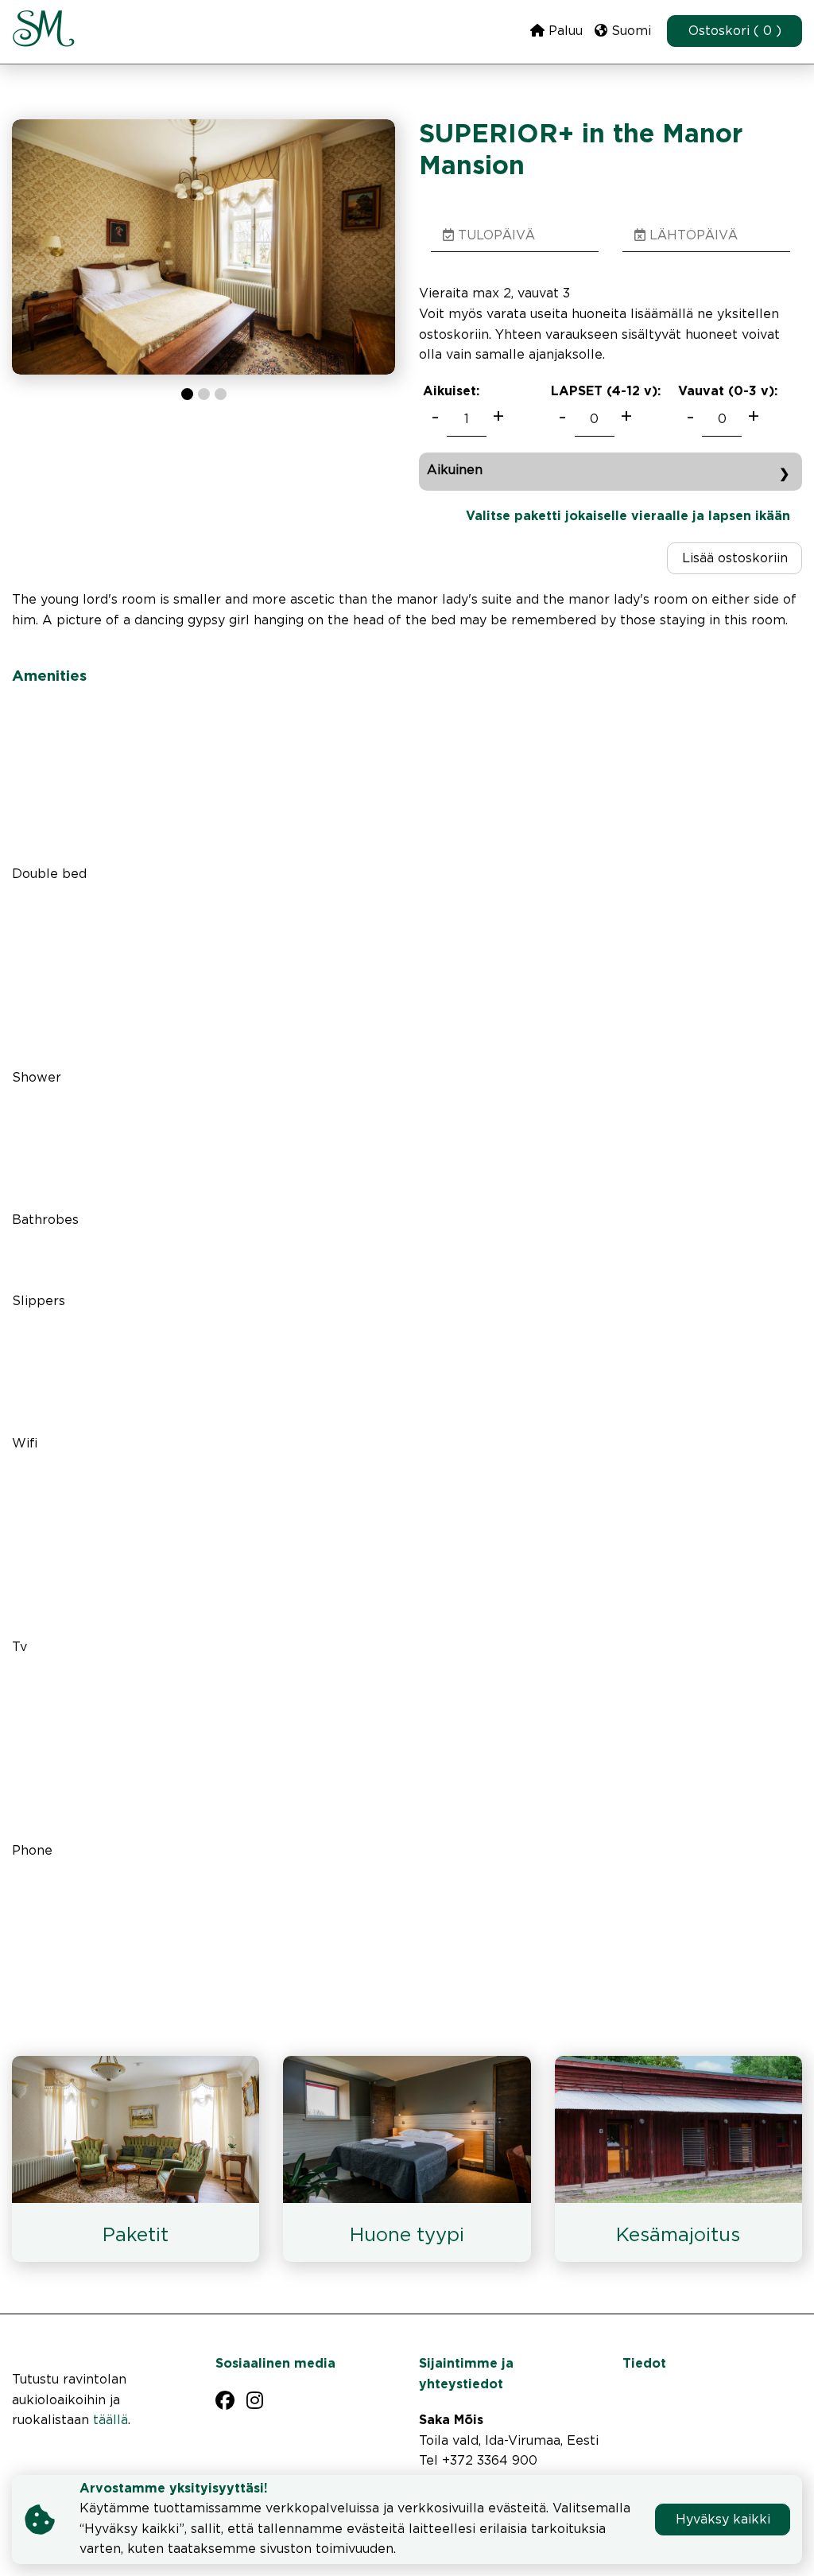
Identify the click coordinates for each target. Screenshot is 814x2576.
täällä (110, 2421)
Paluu (564, 31)
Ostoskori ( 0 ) (735, 31)
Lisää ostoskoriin (735, 559)
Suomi (629, 31)
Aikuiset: (451, 392)
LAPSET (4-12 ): (606, 392)
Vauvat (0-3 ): (728, 392)
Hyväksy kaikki (723, 2520)
